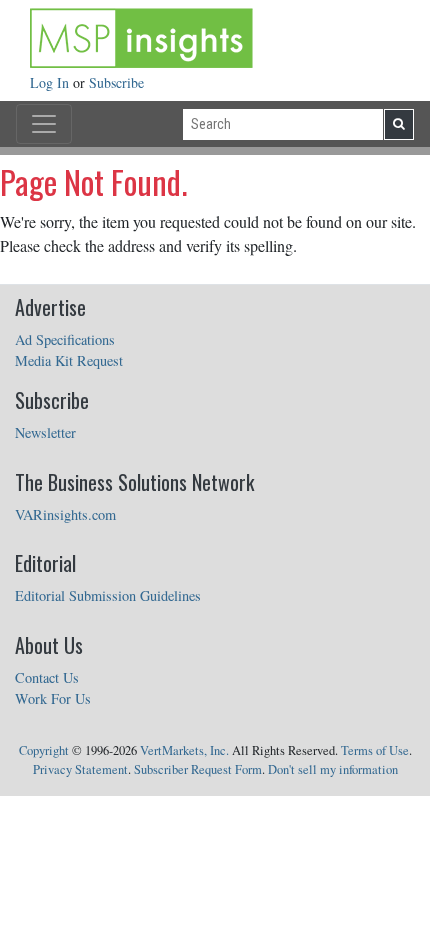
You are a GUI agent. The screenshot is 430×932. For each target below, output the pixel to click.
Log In (51, 82)
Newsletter (45, 432)
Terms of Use (375, 750)
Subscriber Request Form (198, 769)
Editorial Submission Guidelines (108, 595)
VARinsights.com (65, 514)
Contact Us (47, 677)
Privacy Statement (80, 769)
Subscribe (116, 82)
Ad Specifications (65, 339)
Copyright (44, 750)
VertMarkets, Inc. (184, 750)
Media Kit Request (69, 360)
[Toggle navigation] (44, 124)
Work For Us (53, 698)
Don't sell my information (333, 769)
